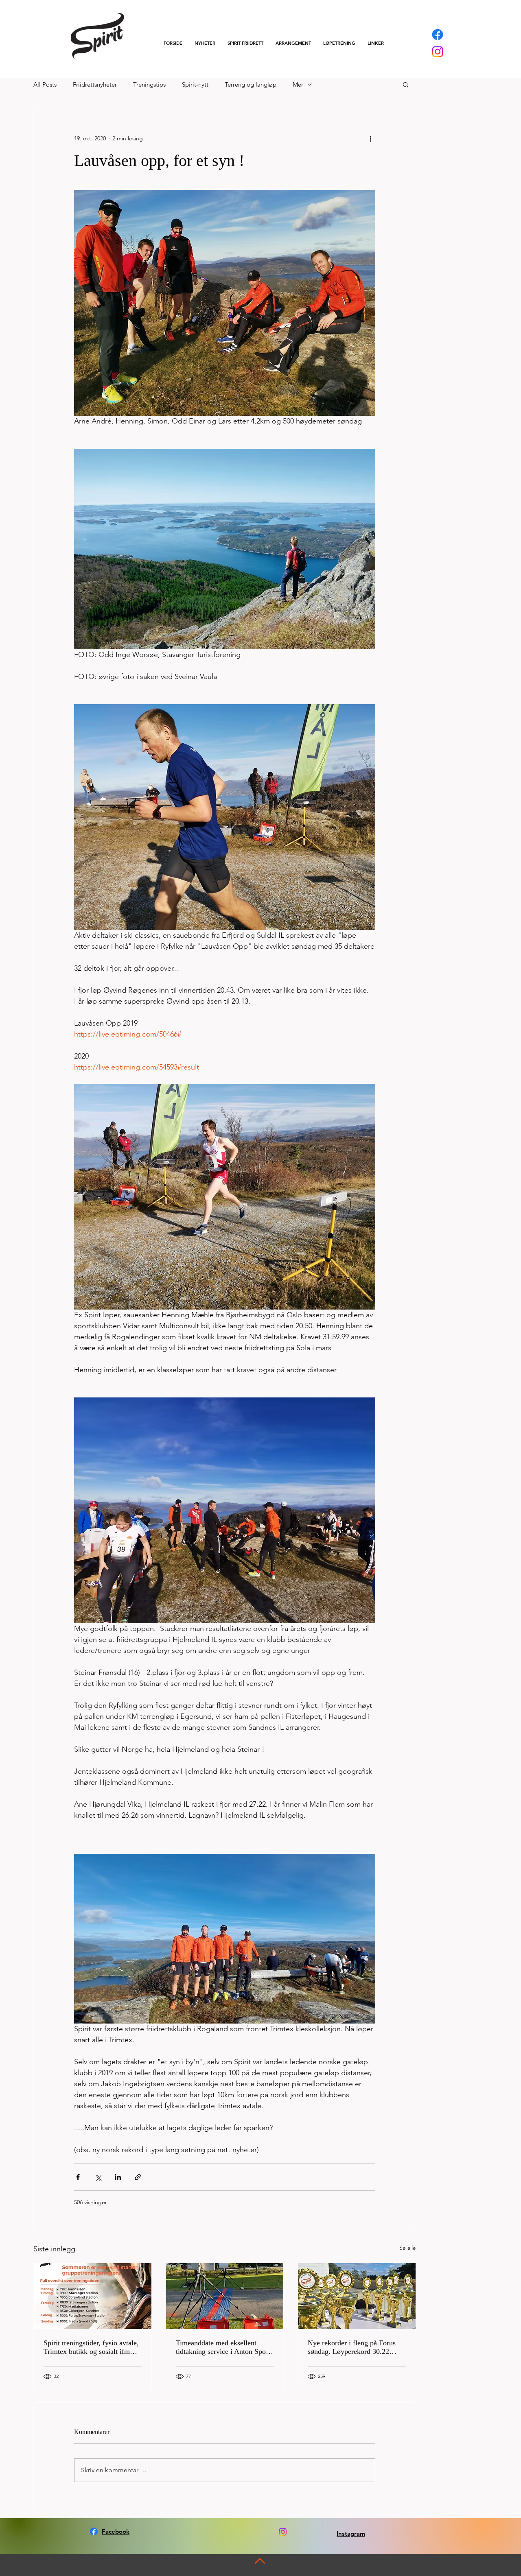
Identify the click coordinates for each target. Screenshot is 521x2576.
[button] (245, 43)
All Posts (45, 84)
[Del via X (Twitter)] (98, 2177)
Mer (298, 84)
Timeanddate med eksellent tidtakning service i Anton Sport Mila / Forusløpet (223, 2347)
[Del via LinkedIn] (118, 2177)
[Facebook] (438, 35)
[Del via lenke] (138, 2177)
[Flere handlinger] (370, 138)
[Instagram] (438, 52)
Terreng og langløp (251, 84)
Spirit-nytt (195, 84)
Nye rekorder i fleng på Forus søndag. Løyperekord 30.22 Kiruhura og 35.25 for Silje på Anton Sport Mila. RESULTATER (352, 2347)
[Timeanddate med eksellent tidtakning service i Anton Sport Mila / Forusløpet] (225, 2296)
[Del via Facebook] (78, 2177)
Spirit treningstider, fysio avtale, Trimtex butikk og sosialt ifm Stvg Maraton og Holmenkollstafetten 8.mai (91, 2347)
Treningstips (149, 84)
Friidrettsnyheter (95, 84)
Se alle (408, 2248)
